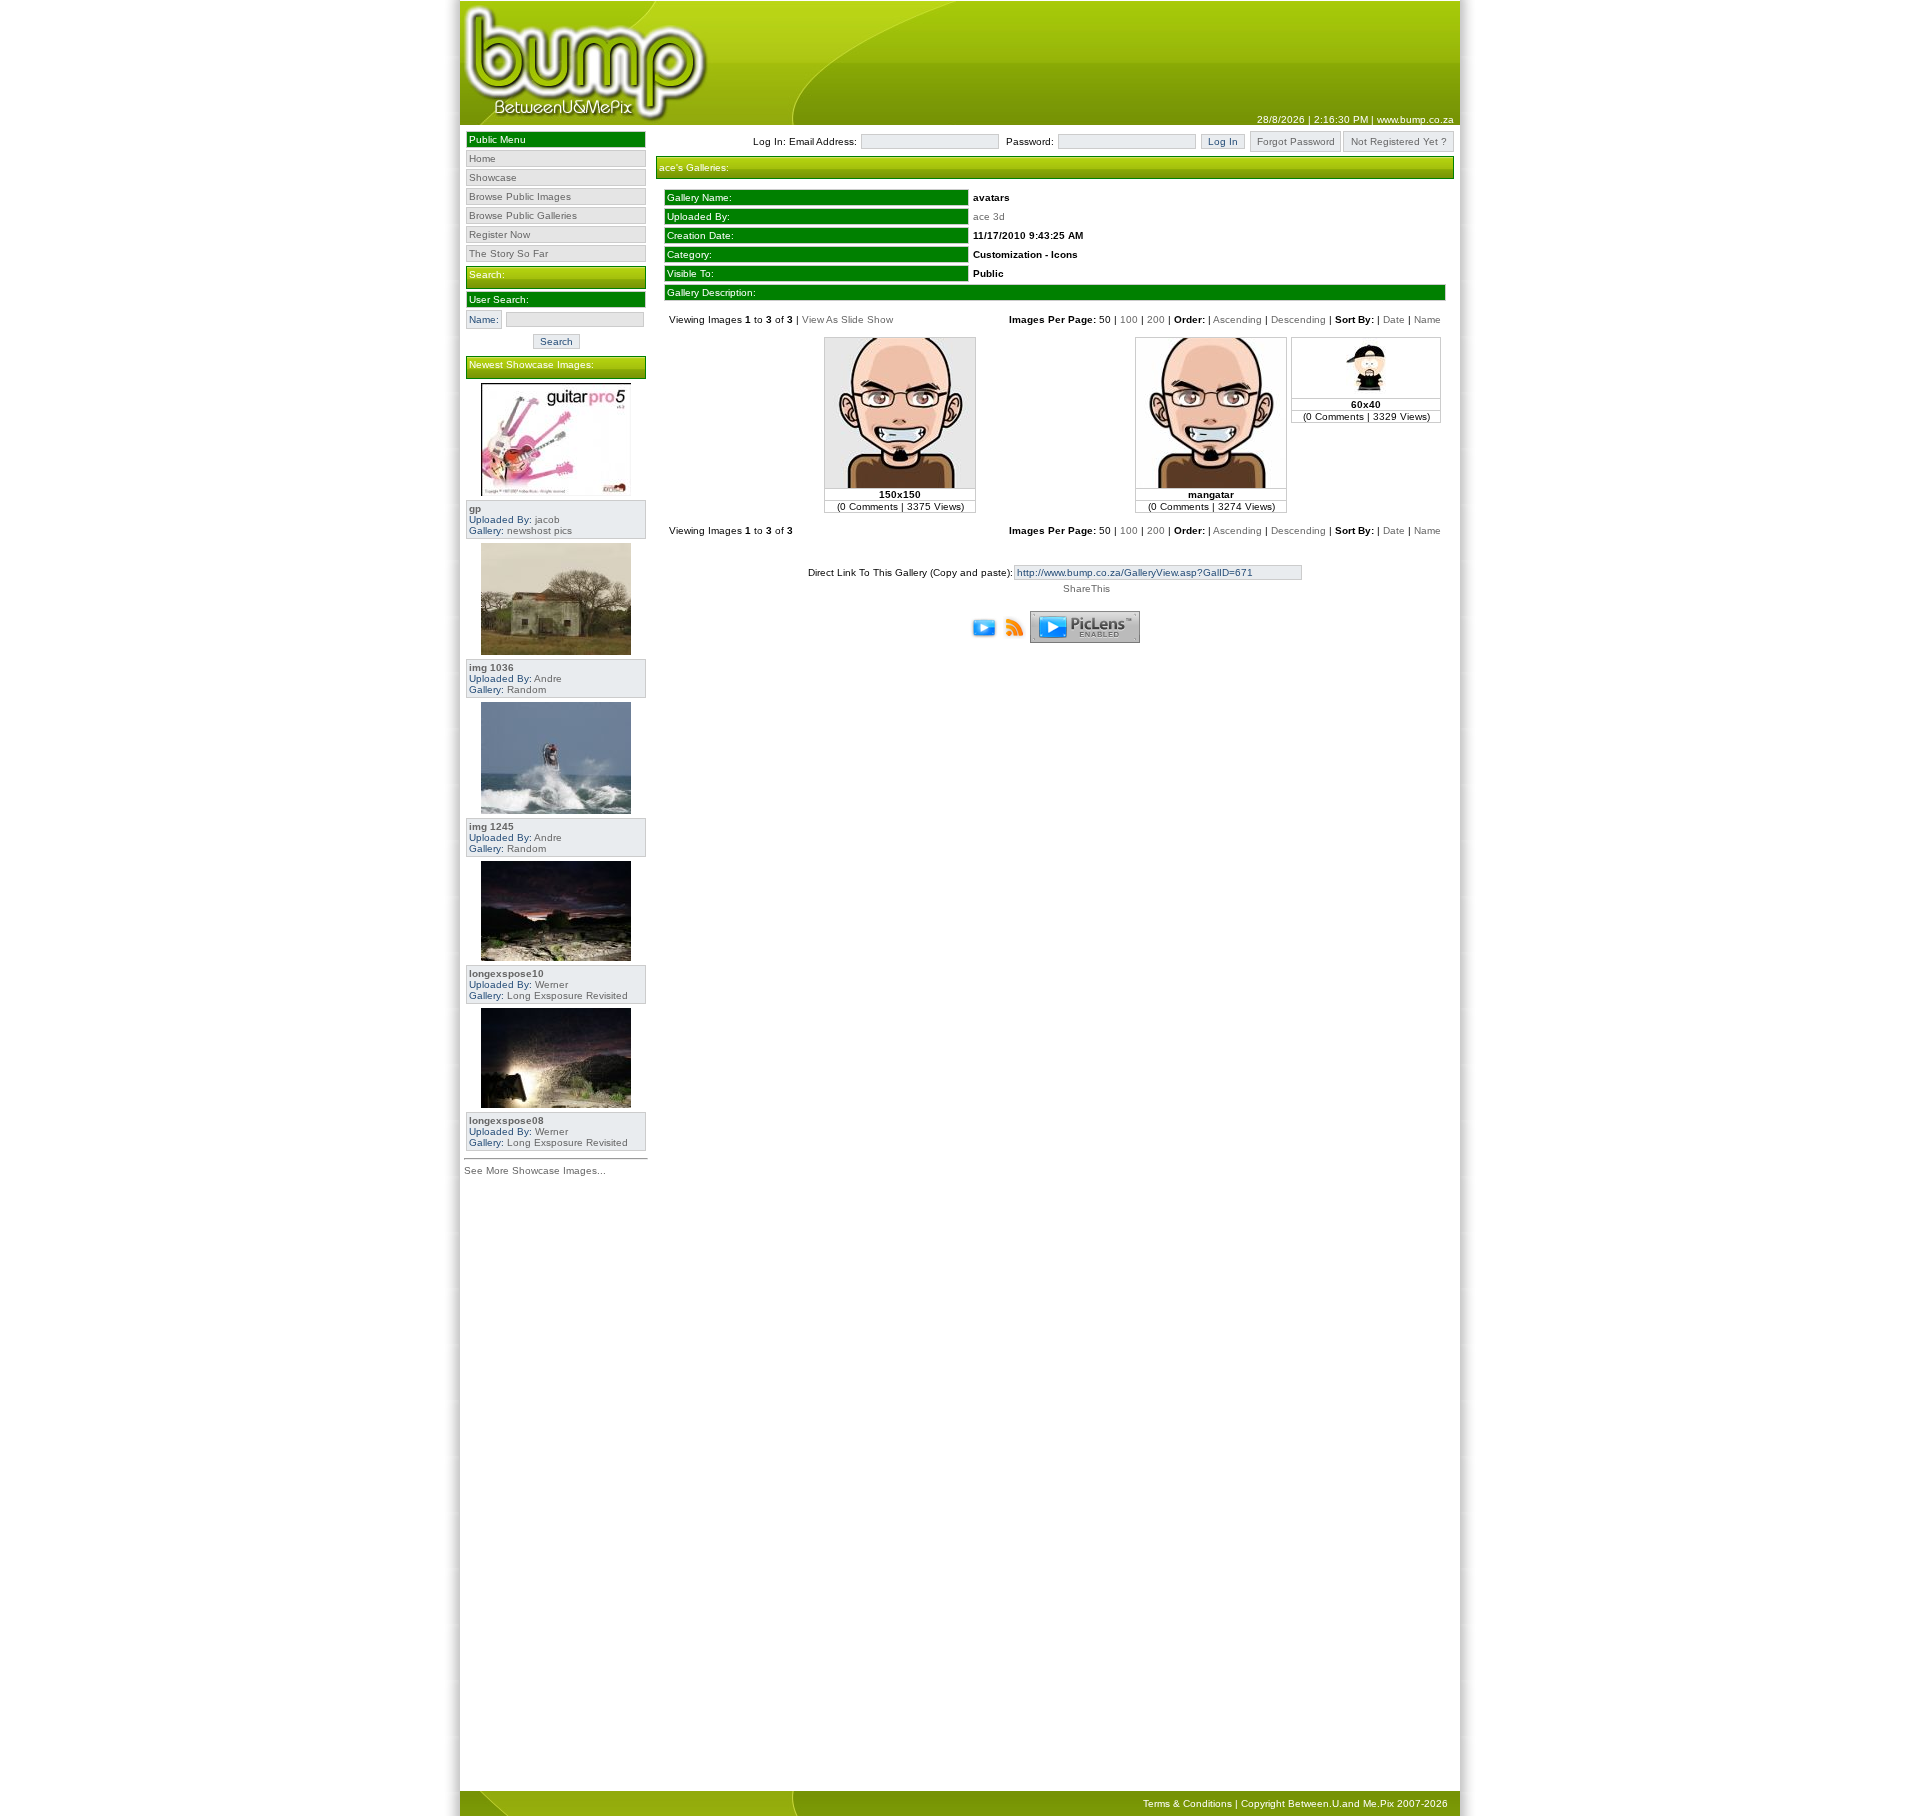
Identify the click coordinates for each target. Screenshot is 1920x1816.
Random (526, 689)
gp (475, 508)
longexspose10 (506, 973)
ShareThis (1086, 588)
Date (1394, 319)
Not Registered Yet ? (1399, 141)
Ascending (1237, 319)
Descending (1298, 319)
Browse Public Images (520, 196)
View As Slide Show (847, 319)
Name (1427, 319)
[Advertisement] (556, 1487)
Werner (551, 984)
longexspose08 (506, 1120)
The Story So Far (508, 253)
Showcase (493, 177)
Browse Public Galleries (523, 215)
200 (1156, 319)
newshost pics (539, 530)
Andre (548, 678)
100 (1129, 319)
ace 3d (989, 216)
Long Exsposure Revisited (567, 995)
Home (482, 158)
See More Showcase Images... (535, 1170)
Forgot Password (1296, 141)
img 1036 (491, 667)
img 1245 (491, 826)
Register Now (499, 234)
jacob (547, 519)
